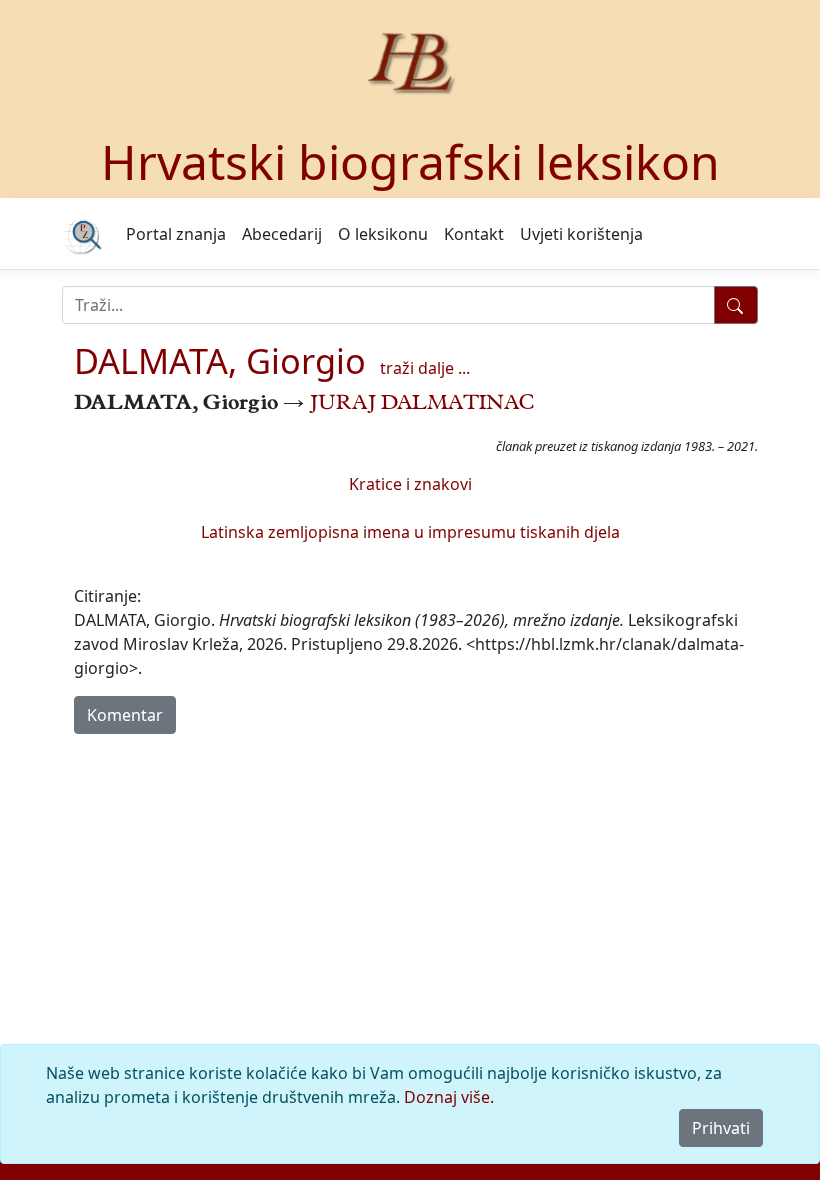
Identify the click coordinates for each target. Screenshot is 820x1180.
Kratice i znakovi (410, 484)
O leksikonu (383, 234)
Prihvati (721, 1128)
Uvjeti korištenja (581, 234)
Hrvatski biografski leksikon (410, 161)
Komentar (125, 715)
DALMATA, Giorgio (220, 360)
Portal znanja (176, 234)
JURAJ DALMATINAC (421, 405)
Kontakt (474, 234)
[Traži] (736, 305)
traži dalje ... (425, 368)
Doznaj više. (449, 1097)
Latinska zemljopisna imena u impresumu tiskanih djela (410, 532)
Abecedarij (282, 234)
